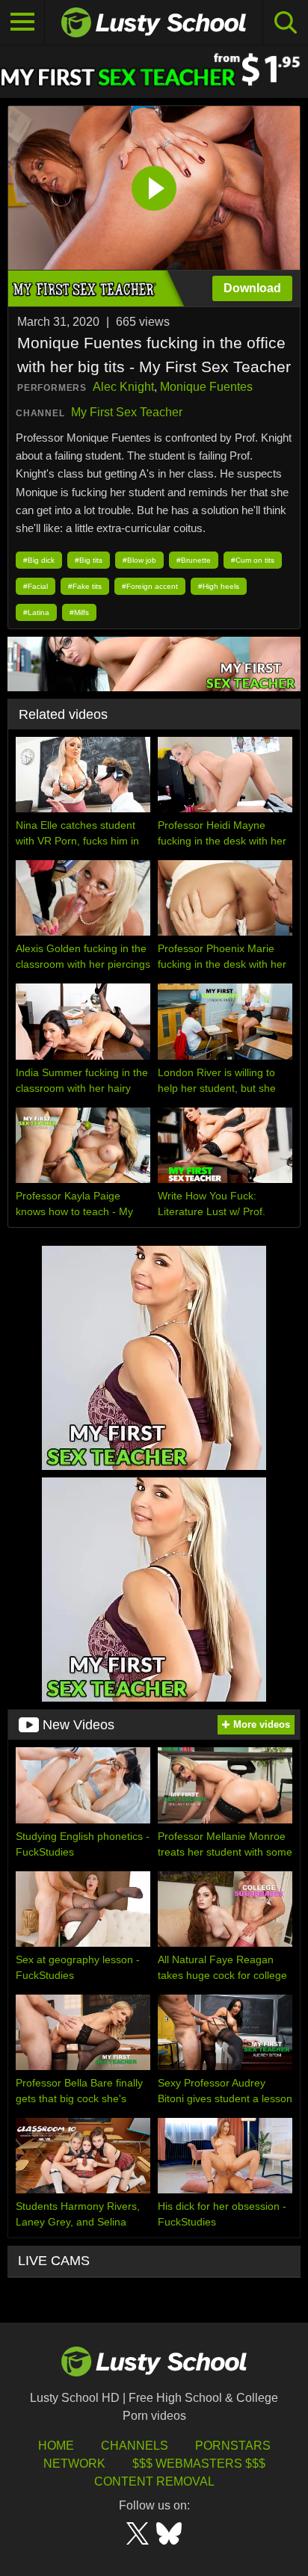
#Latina (36, 612)
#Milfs (79, 612)
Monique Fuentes (206, 387)
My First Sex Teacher (127, 412)
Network (74, 2464)
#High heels (219, 586)
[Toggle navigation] (22, 22)
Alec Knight (123, 387)
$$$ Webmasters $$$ (199, 2464)
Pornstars (233, 2446)
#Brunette (194, 560)
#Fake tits (85, 586)
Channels (135, 2446)
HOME (56, 2446)
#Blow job (139, 560)
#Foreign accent (150, 586)
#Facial (36, 586)
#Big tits (89, 560)
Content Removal (154, 2481)
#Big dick (39, 560)
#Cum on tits (253, 560)
